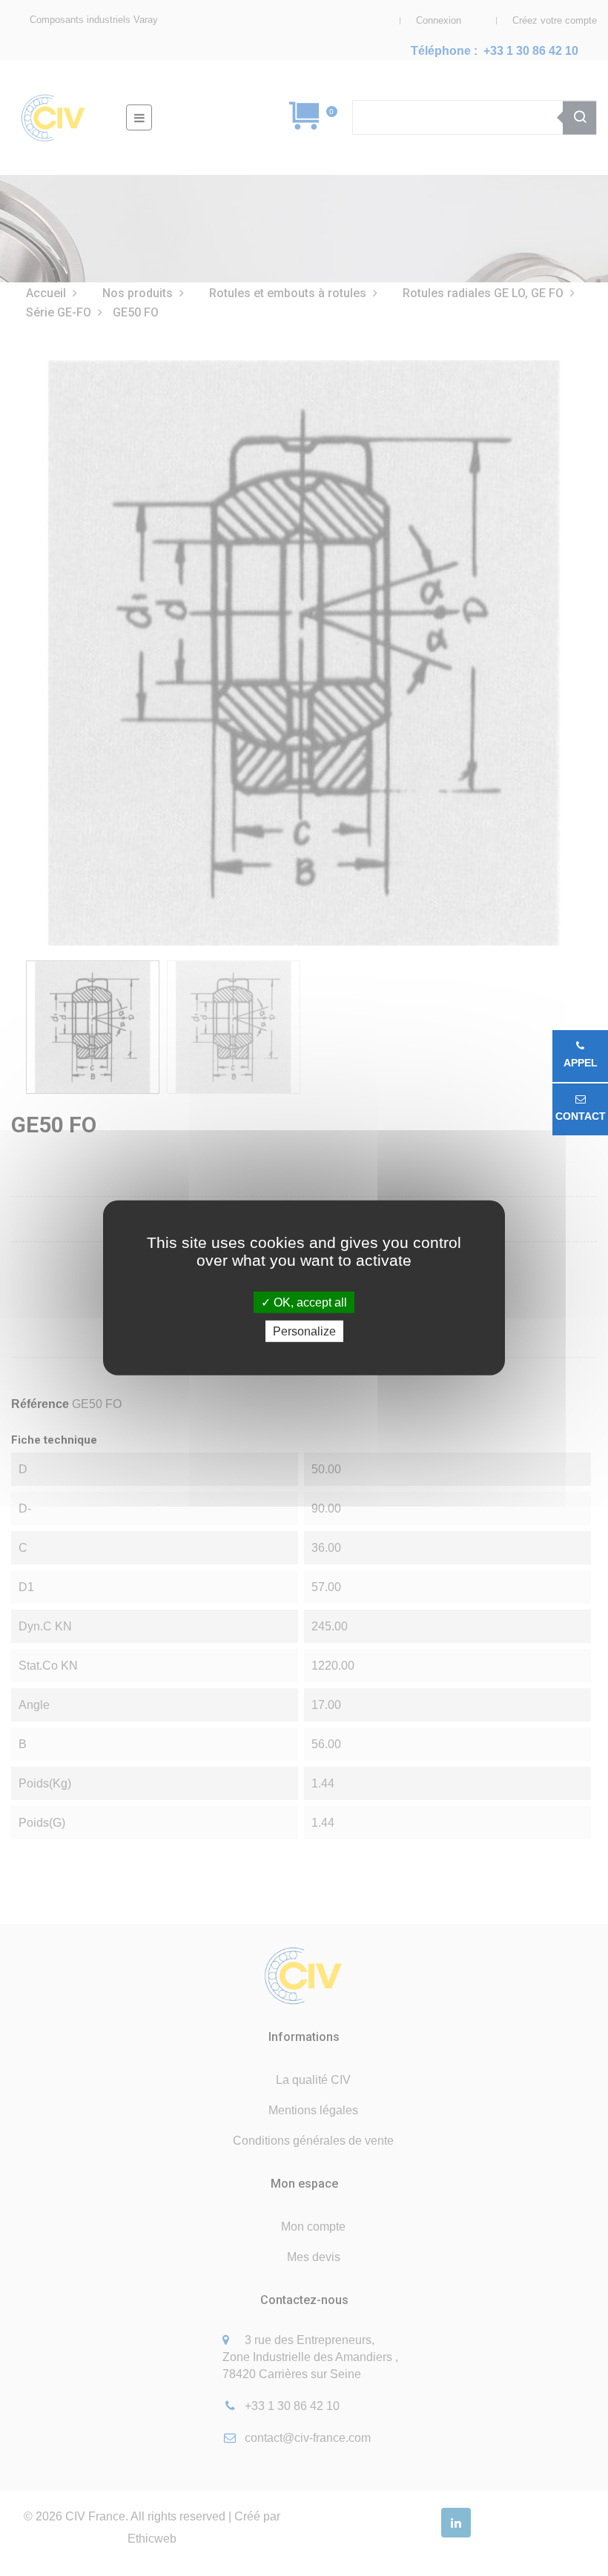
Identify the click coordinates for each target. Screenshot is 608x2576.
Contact (581, 1116)
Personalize (304, 1331)
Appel (581, 1063)
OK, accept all (309, 1302)
